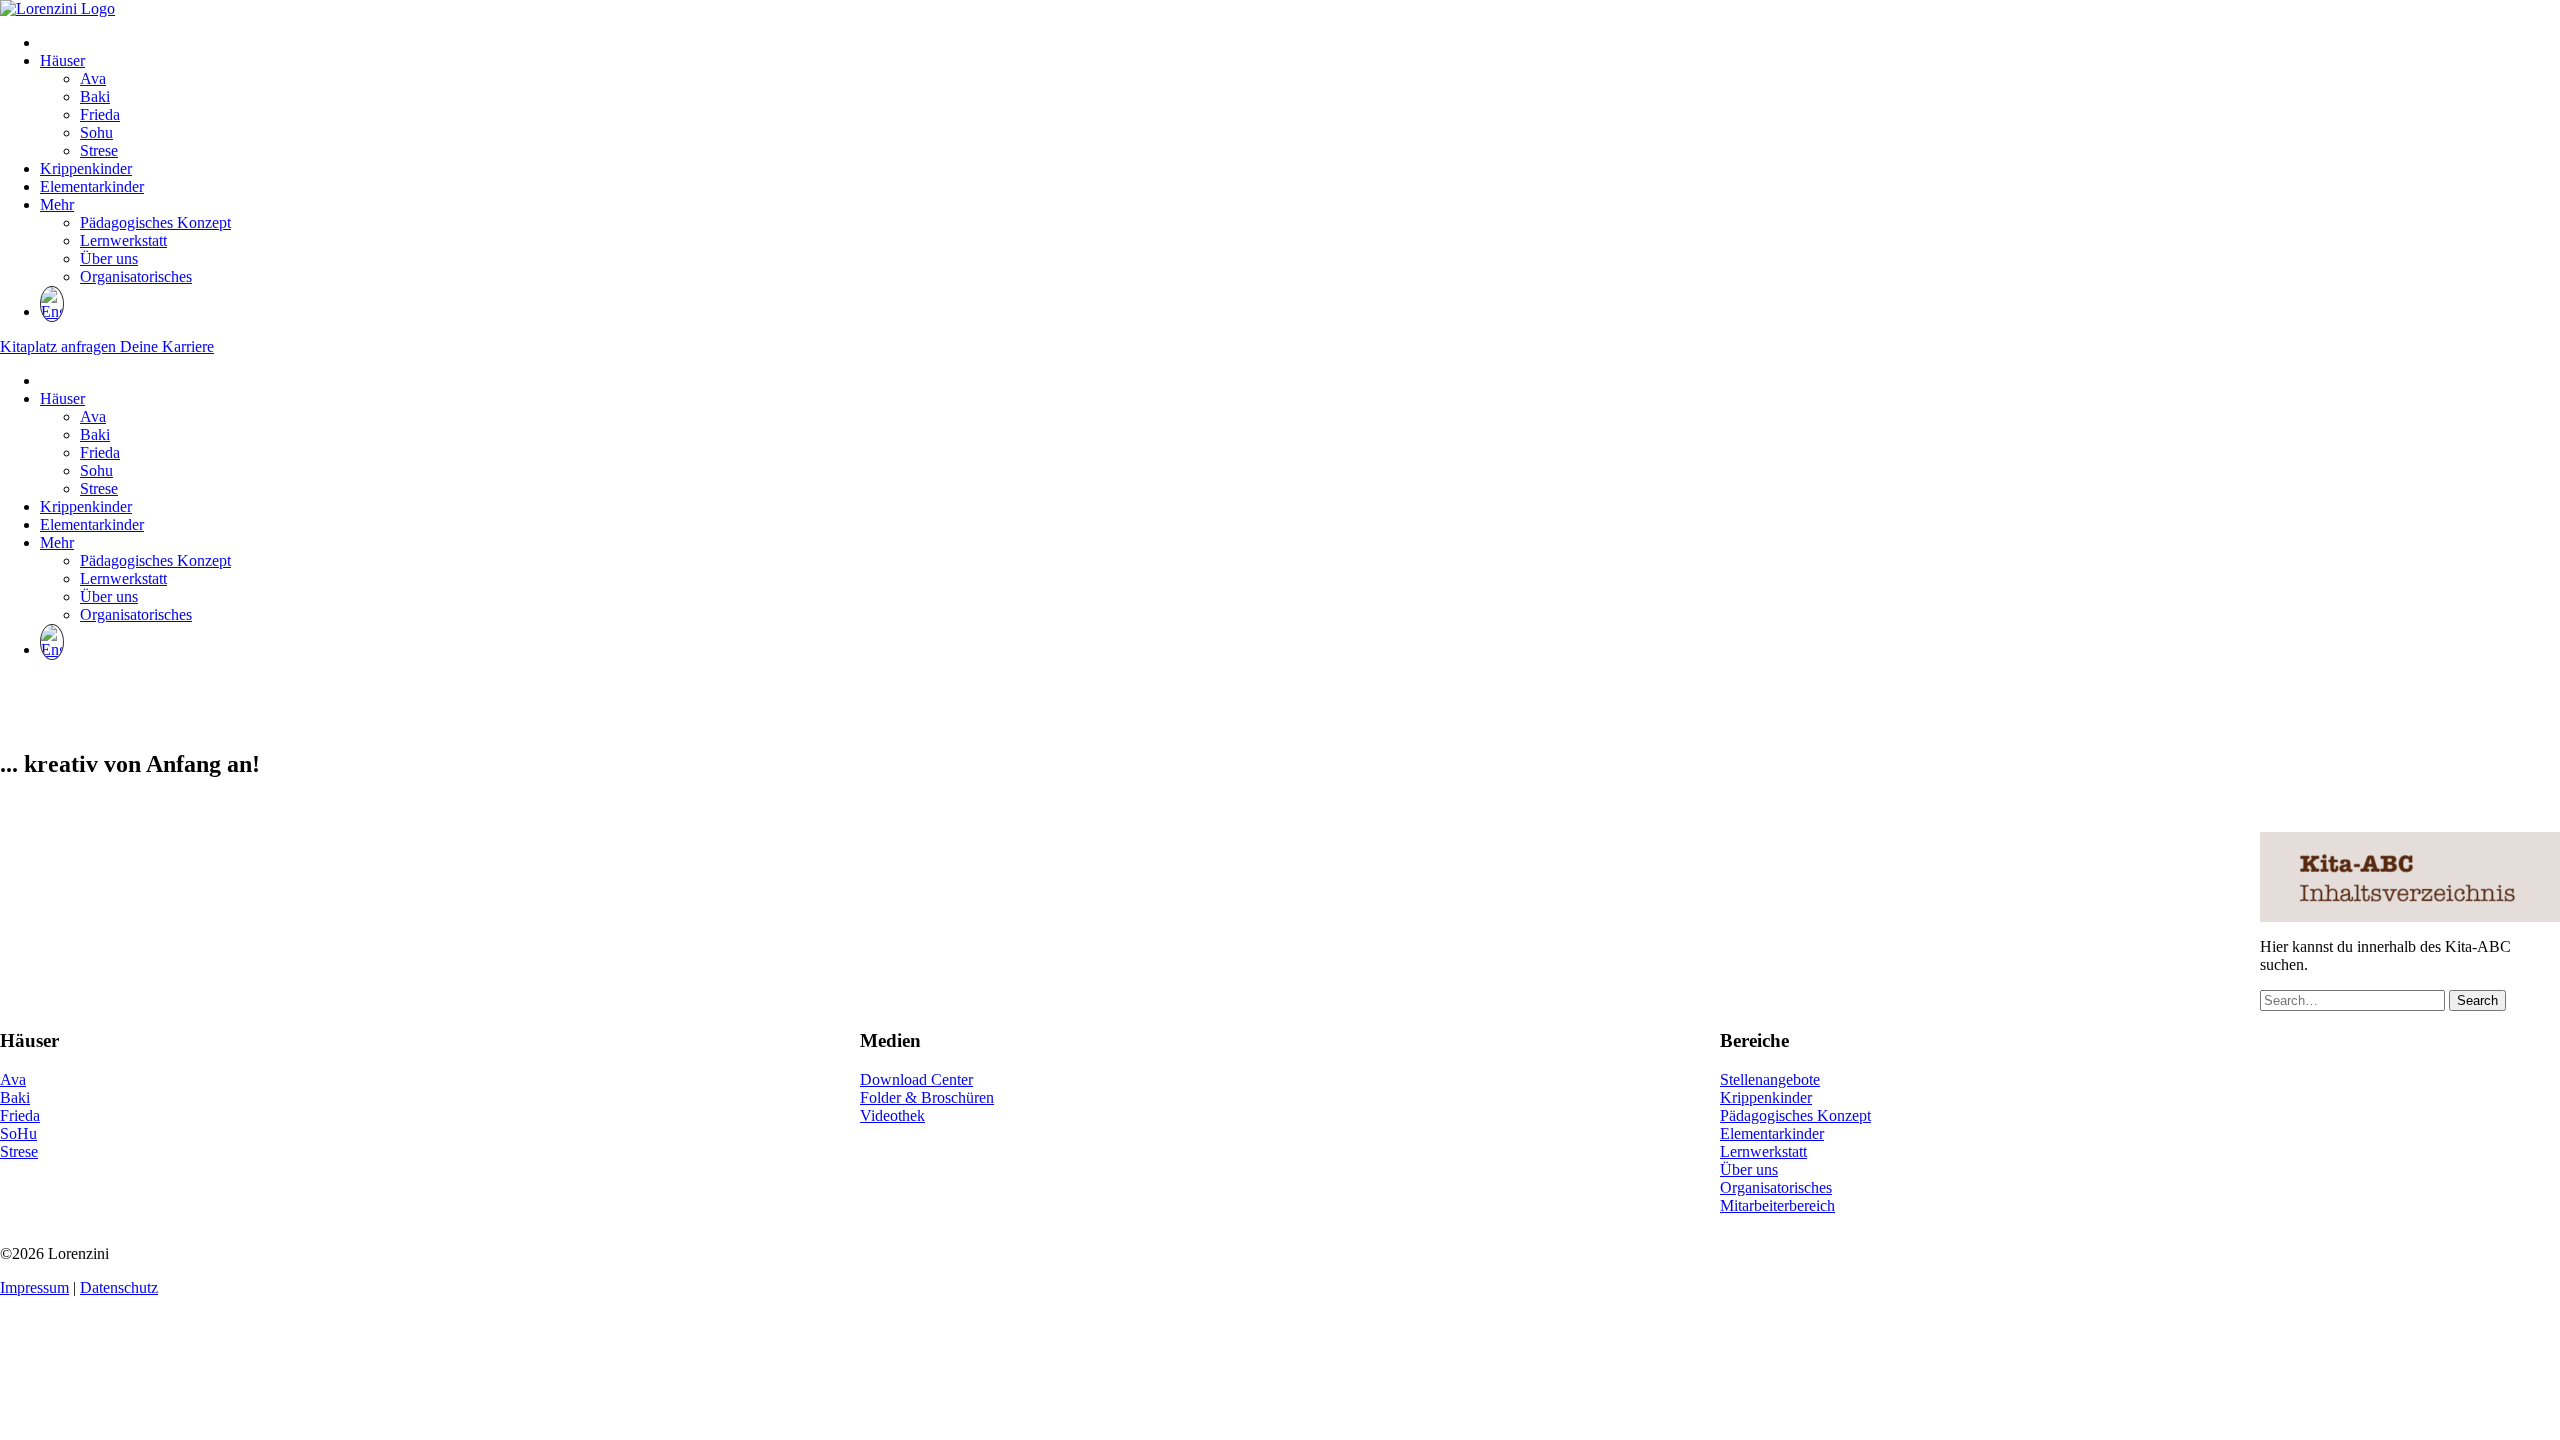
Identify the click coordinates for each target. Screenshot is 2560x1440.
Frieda (100, 114)
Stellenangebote (1770, 1079)
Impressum (34, 1287)
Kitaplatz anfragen (60, 346)
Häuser (62, 60)
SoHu (18, 1133)
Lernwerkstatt (123, 240)
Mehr (57, 204)
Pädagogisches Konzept (155, 222)
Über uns (109, 258)
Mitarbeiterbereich (1777, 1205)
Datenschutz (119, 1287)
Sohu (96, 132)
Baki (95, 96)
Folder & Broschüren (927, 1097)
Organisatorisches (136, 276)
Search (2477, 1000)
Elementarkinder (92, 186)
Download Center (916, 1079)
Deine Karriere (167, 346)
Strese (99, 150)
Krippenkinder (86, 168)
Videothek (892, 1115)
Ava (93, 78)
